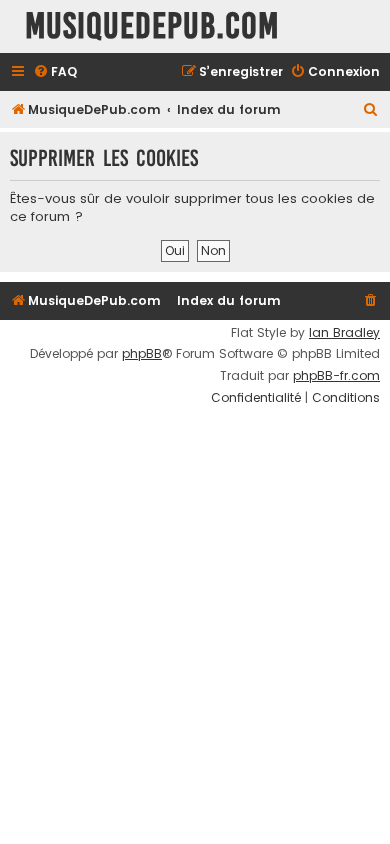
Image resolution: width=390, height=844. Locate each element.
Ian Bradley (344, 333)
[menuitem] (55, 72)
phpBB (142, 354)
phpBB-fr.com (336, 376)
